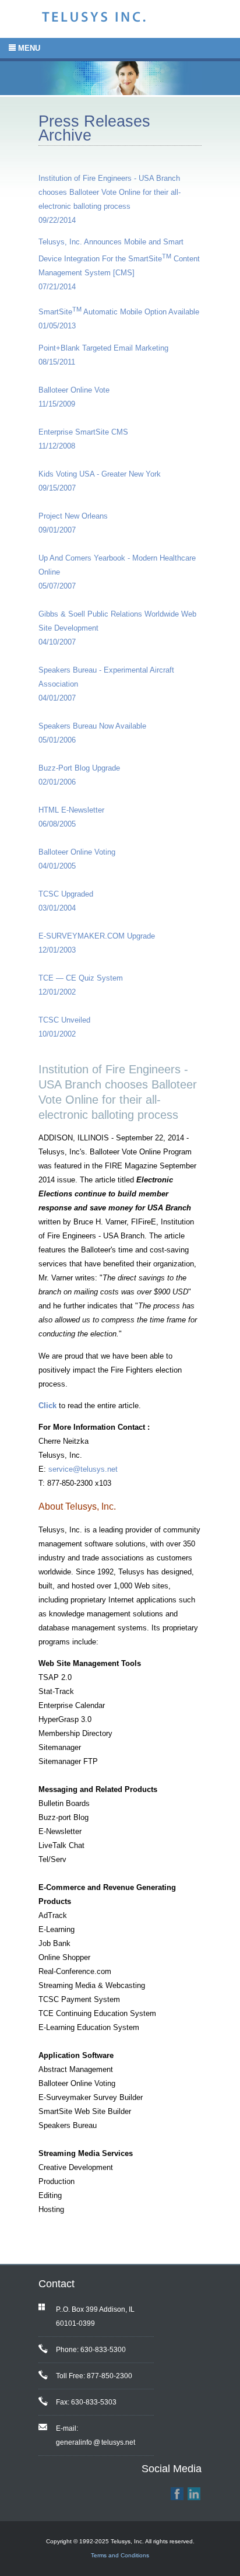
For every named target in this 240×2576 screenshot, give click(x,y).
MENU (28, 48)
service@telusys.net (83, 1469)
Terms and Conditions (120, 2555)
